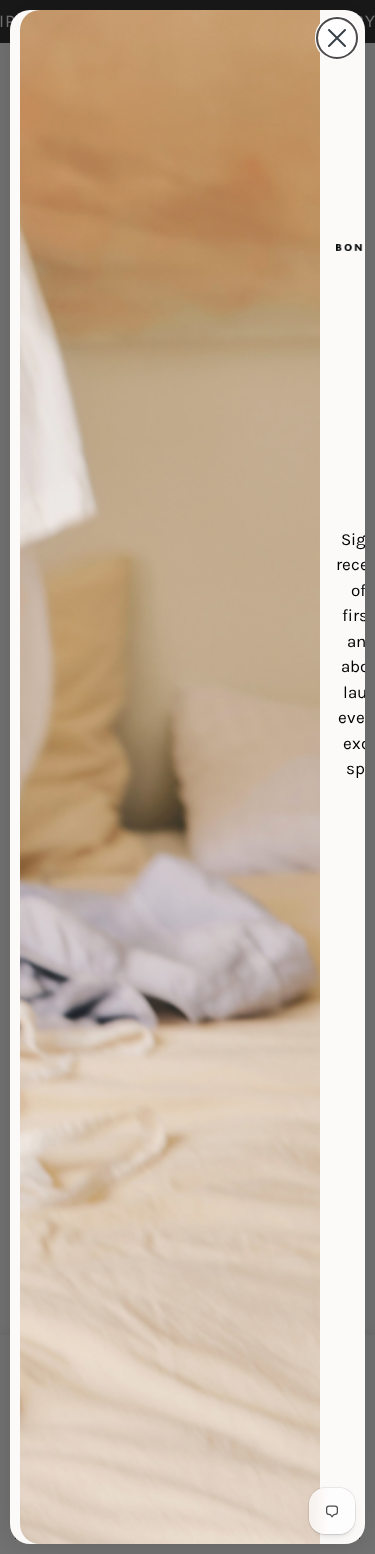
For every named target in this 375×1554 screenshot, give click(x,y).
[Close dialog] (337, 38)
